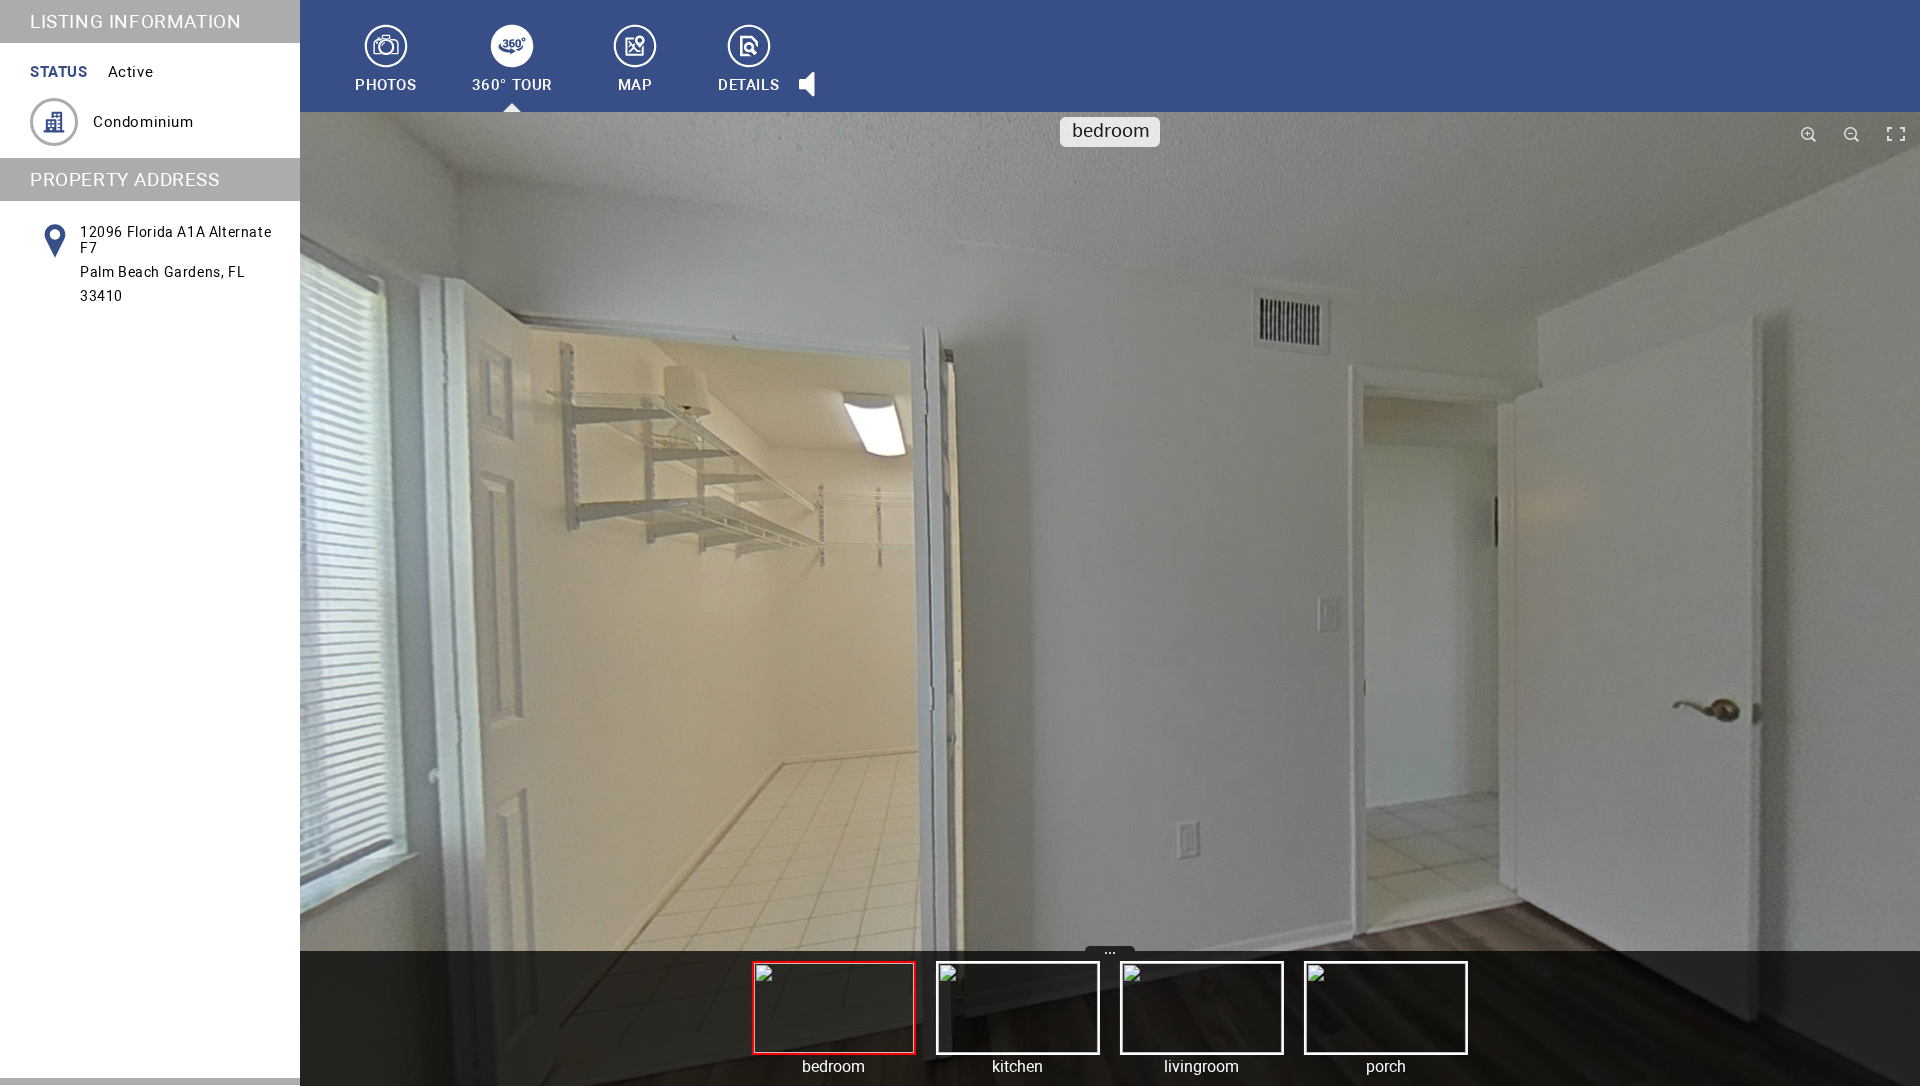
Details (748, 85)
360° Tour (512, 85)
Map (635, 85)
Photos (386, 85)
